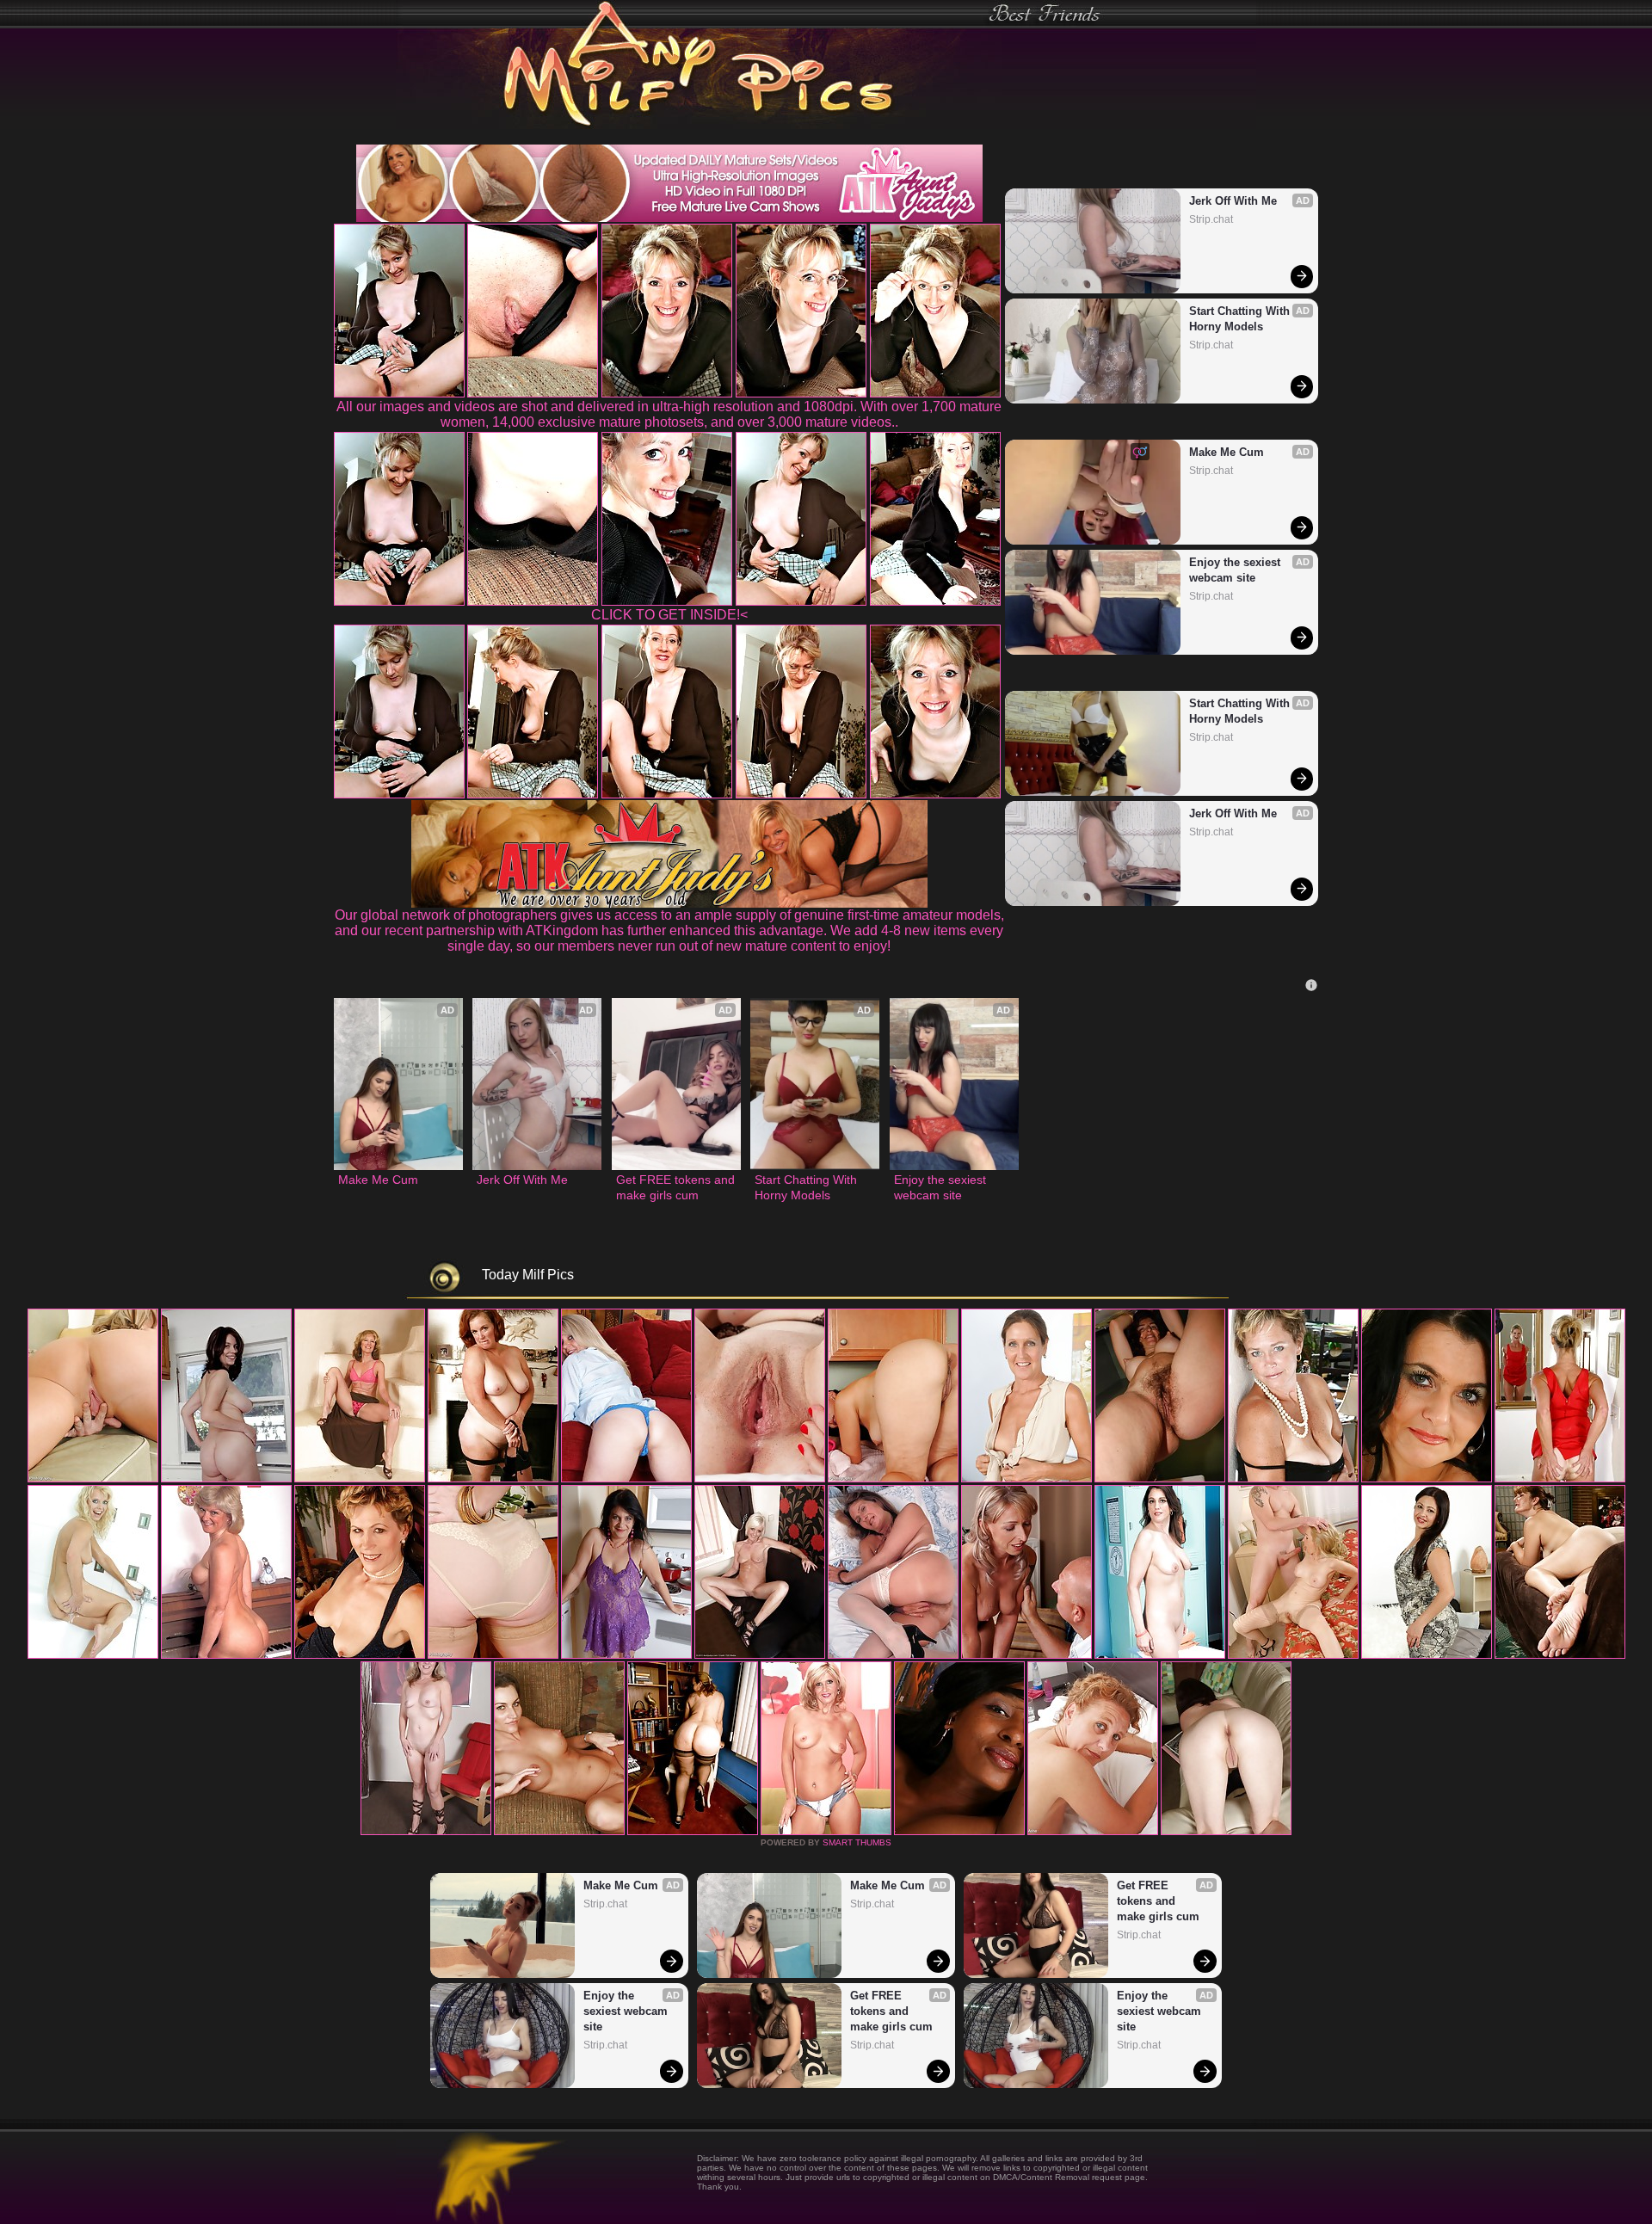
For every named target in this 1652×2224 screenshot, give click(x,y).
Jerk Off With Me (1233, 201)
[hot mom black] (1226, 1832)
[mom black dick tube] (1560, 1655)
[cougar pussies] (93, 1655)
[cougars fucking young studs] (626, 1479)
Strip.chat (1211, 219)
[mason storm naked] (893, 1479)
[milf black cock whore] (360, 1655)
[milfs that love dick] (1026, 1655)
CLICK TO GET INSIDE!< (669, 615)
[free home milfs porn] (760, 1655)
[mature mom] (1160, 1479)
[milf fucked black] (426, 1832)
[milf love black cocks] (1427, 1655)
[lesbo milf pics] (626, 1655)
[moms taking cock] (760, 1479)
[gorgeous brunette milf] (693, 1832)
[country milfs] (226, 1479)
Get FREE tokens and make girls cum (676, 1187)
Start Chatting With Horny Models (1241, 319)
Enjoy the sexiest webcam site (1236, 570)
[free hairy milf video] (959, 1832)
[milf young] (559, 1832)
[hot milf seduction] (360, 1479)
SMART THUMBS (857, 1842)
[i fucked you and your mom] (1293, 1655)
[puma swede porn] (93, 1479)
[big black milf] (1026, 1479)
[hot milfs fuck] (1093, 1832)
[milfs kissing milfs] (1560, 1479)
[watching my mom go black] (493, 1479)
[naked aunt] (1293, 1479)
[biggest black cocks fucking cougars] (226, 1655)
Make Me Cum (1227, 452)
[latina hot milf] (493, 1655)
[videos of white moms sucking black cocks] (826, 1832)
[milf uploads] (1160, 1655)
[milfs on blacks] (1427, 1479)
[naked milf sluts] (893, 1655)
